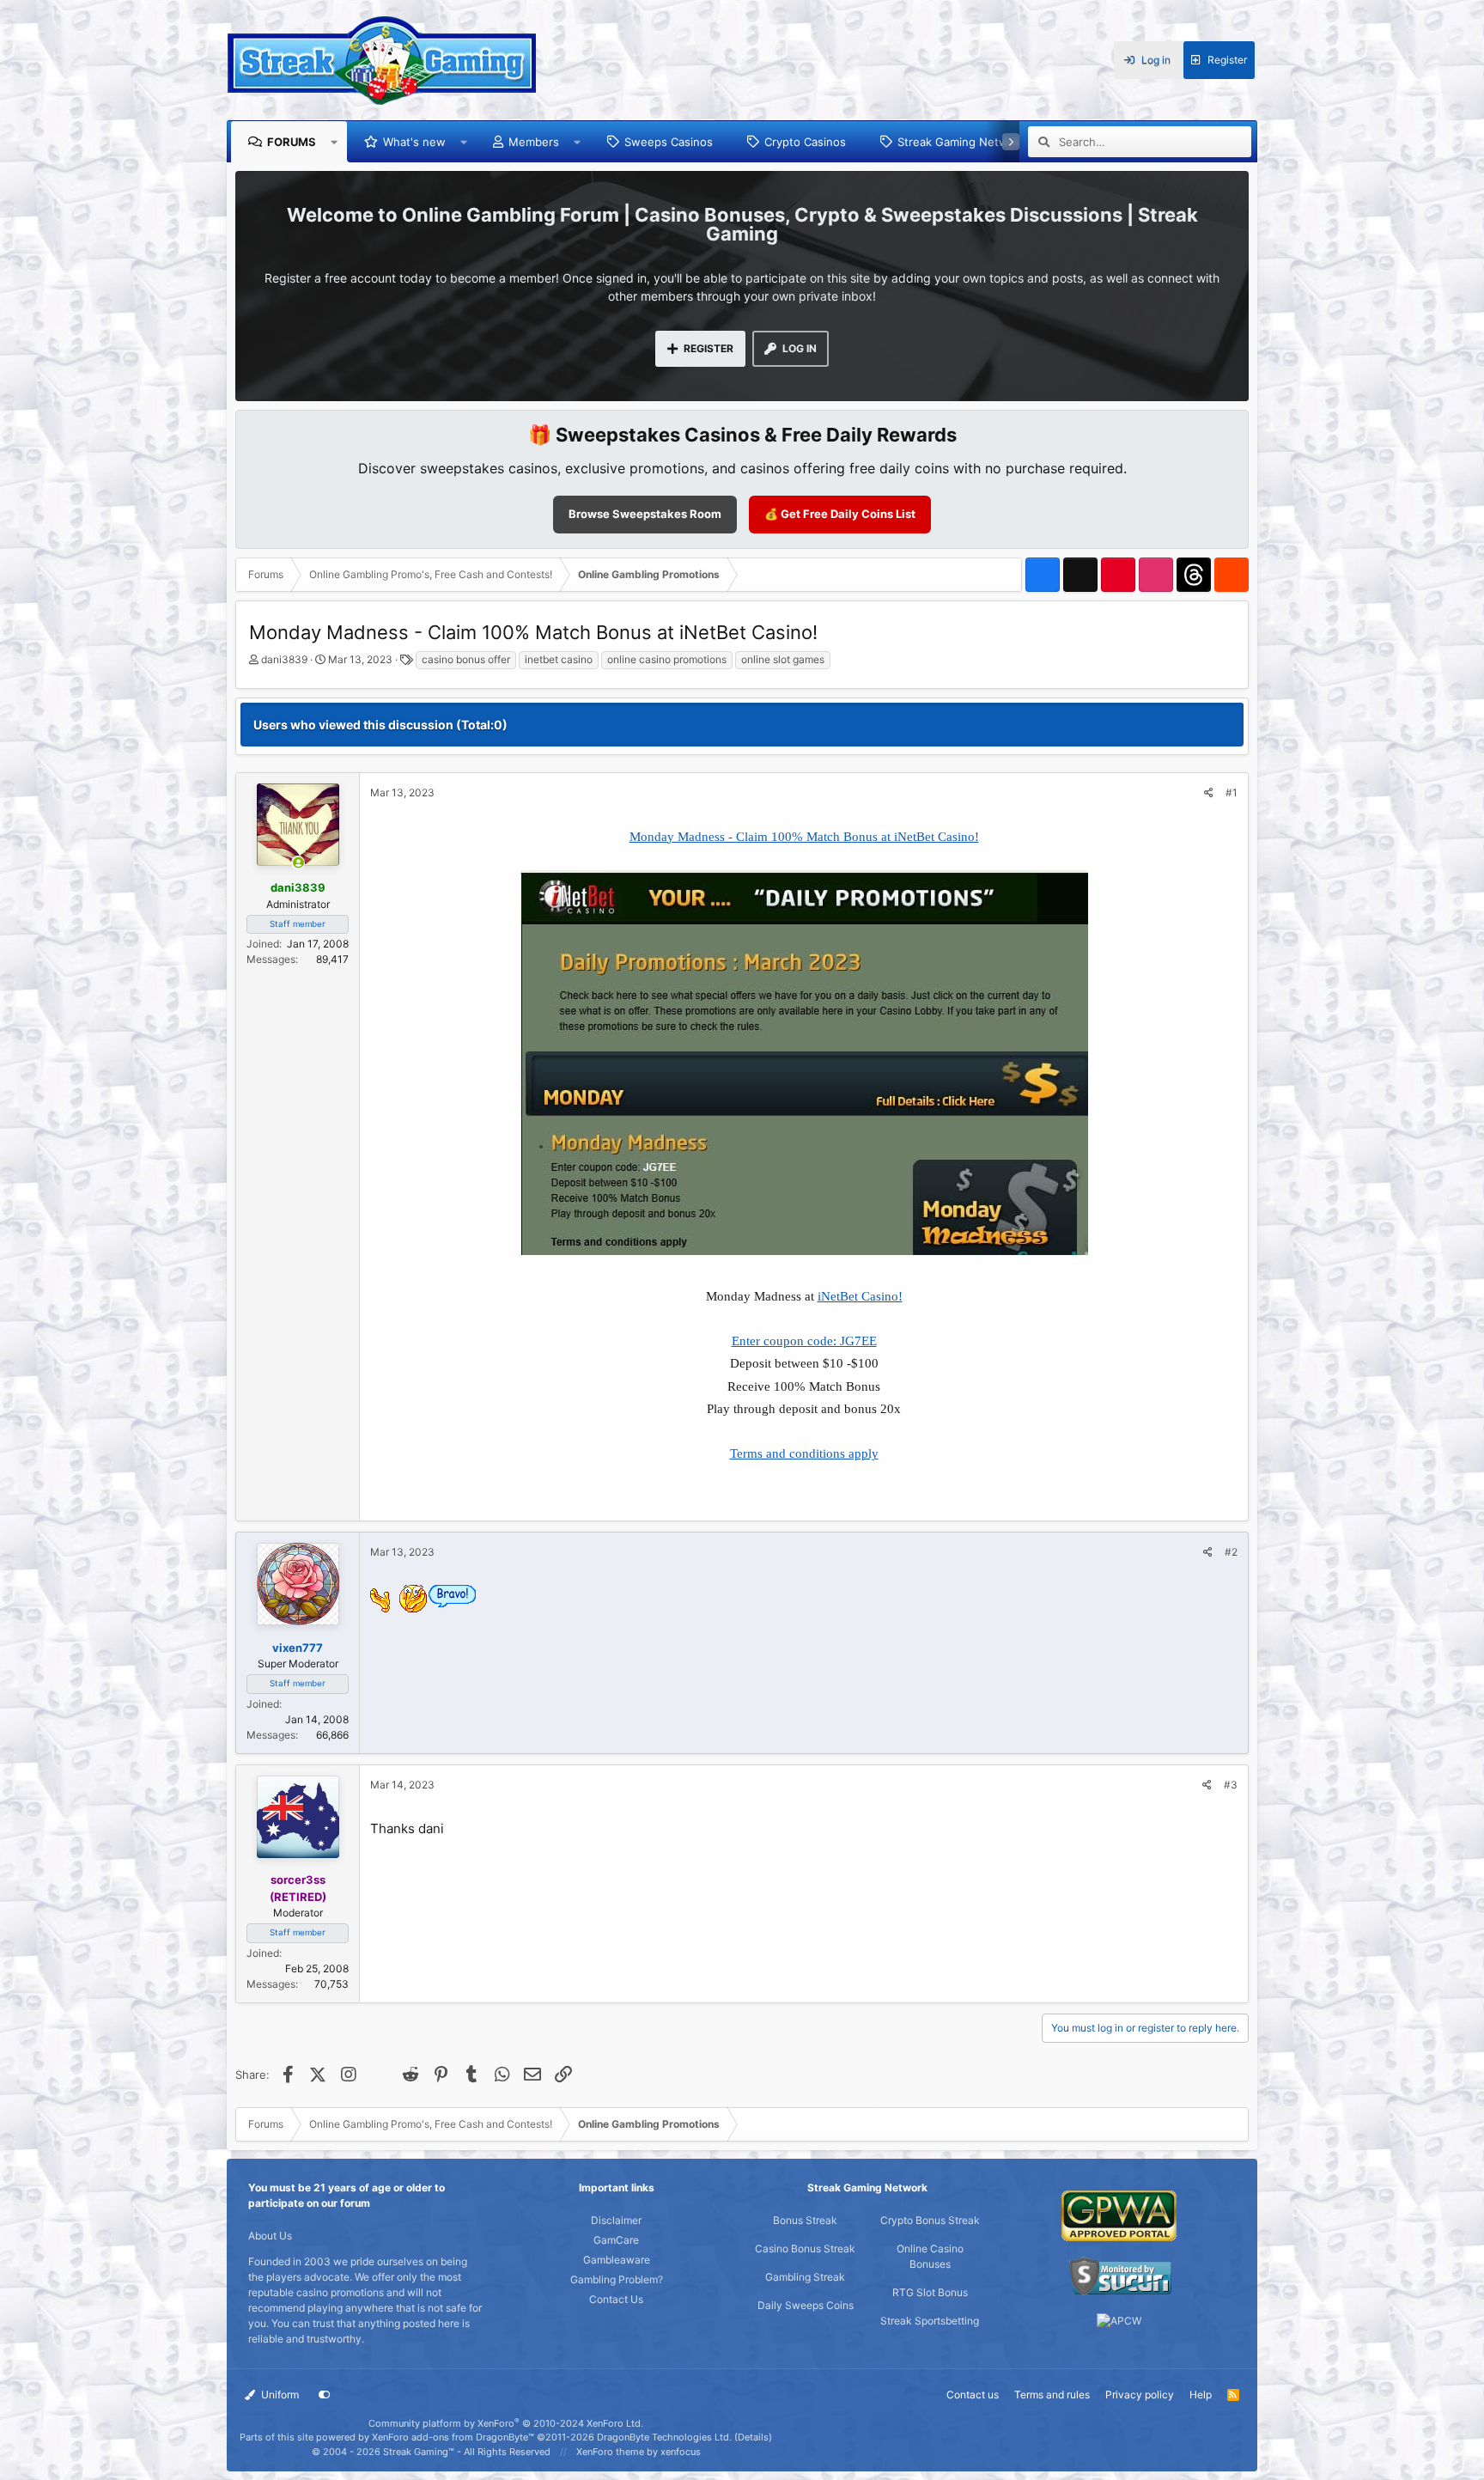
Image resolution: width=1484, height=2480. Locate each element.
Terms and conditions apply (804, 1453)
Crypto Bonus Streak (930, 2220)
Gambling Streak (805, 2277)
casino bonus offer (466, 659)
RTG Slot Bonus (930, 2292)
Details (753, 2437)
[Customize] (325, 2395)
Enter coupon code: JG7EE (804, 1341)
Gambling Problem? (617, 2279)
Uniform (279, 2395)
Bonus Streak (805, 2220)
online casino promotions (667, 659)
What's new (414, 142)
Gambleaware (617, 2260)
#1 (1232, 792)
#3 (1231, 1785)
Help (1201, 2395)
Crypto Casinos (805, 142)
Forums (292, 142)
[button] (335, 142)
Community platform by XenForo (506, 2423)
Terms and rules (1052, 2395)
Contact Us (616, 2299)
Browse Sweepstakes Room (645, 514)
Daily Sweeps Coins (806, 2305)
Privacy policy (1140, 2395)
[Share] (1209, 793)
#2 (1231, 1552)
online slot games (783, 659)
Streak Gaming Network (961, 142)
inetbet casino (559, 659)
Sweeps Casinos (669, 142)
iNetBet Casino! (860, 1296)
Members (534, 142)
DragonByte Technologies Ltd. (664, 2437)
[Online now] (298, 863)
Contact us (973, 2395)
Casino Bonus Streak (805, 2248)
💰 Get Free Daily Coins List (840, 514)
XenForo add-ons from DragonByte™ (453, 2437)
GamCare (616, 2240)
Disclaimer (616, 2220)
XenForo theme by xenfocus (639, 2452)
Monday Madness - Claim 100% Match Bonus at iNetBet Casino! (804, 837)
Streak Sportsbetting (930, 2321)
